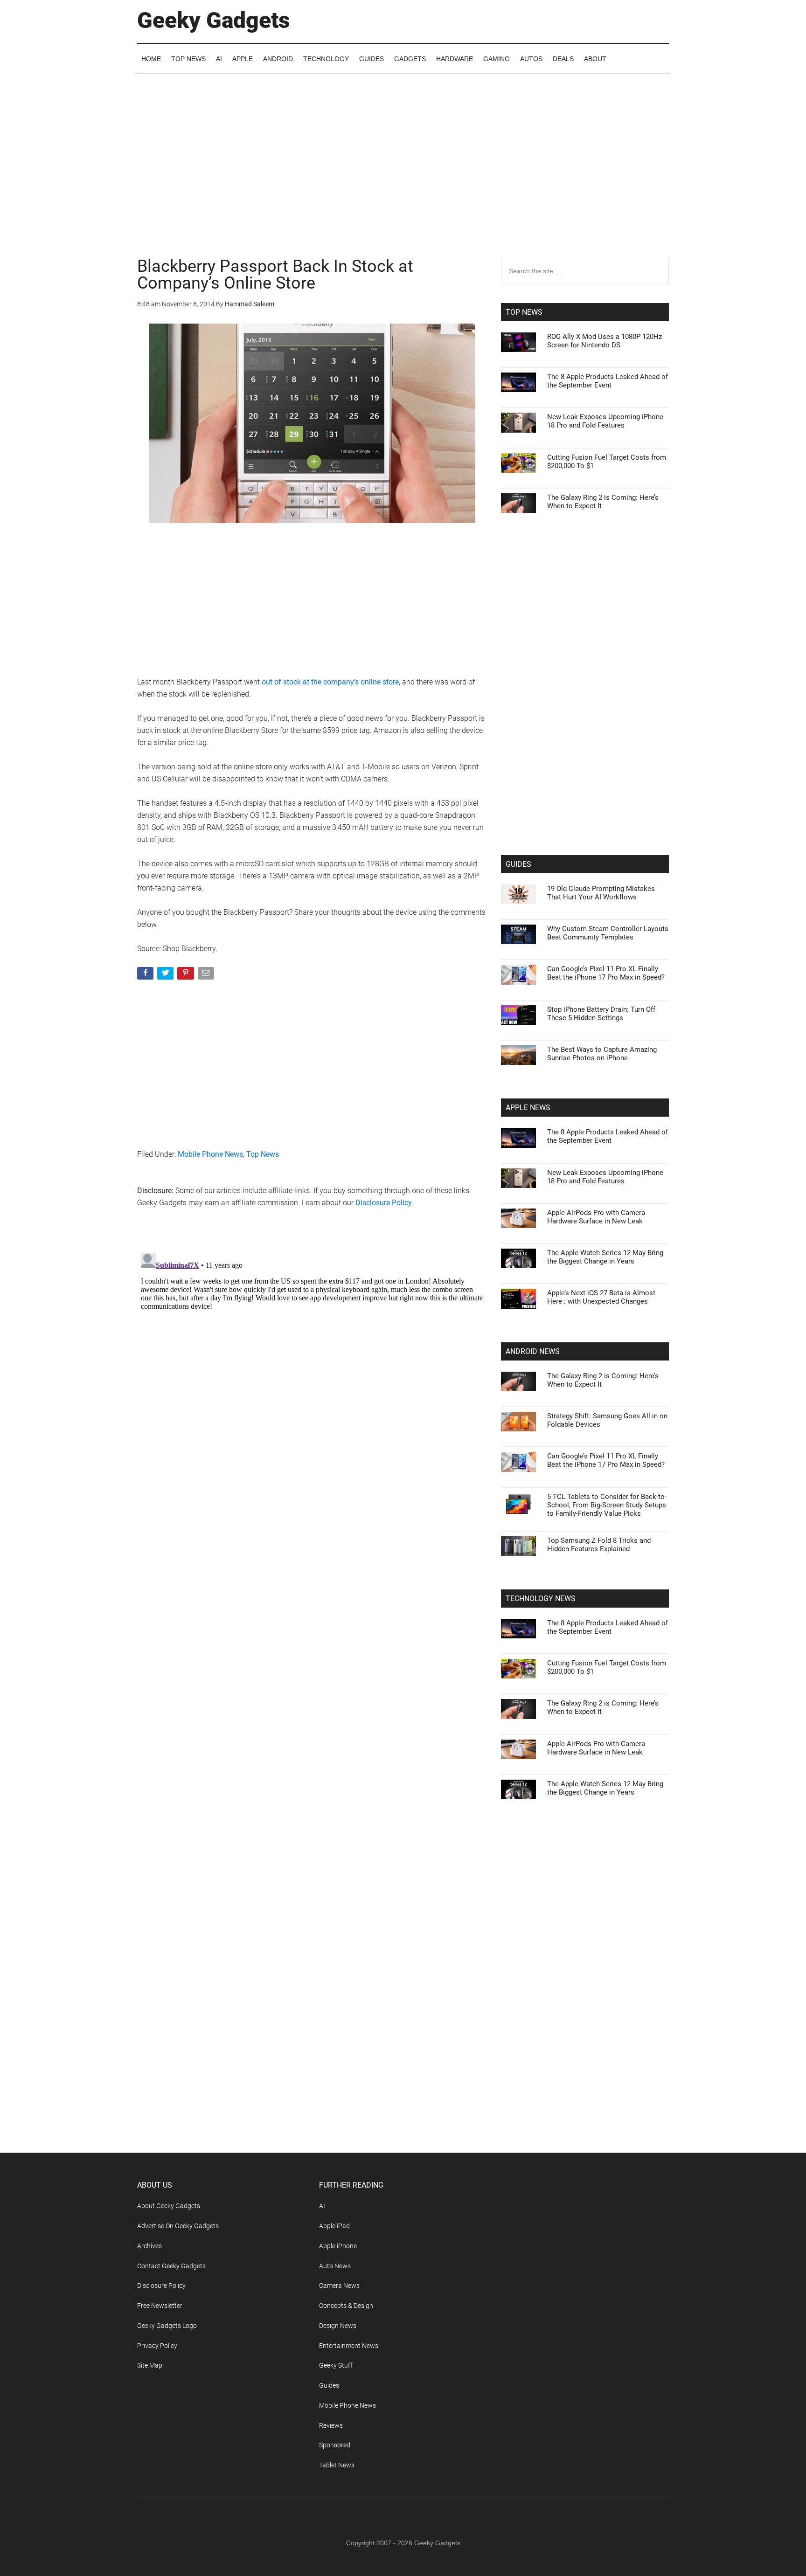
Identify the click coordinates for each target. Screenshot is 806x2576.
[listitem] (403, 1265)
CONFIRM (339, 1423)
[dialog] (403, 1288)
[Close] (564, 1139)
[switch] (519, 1286)
